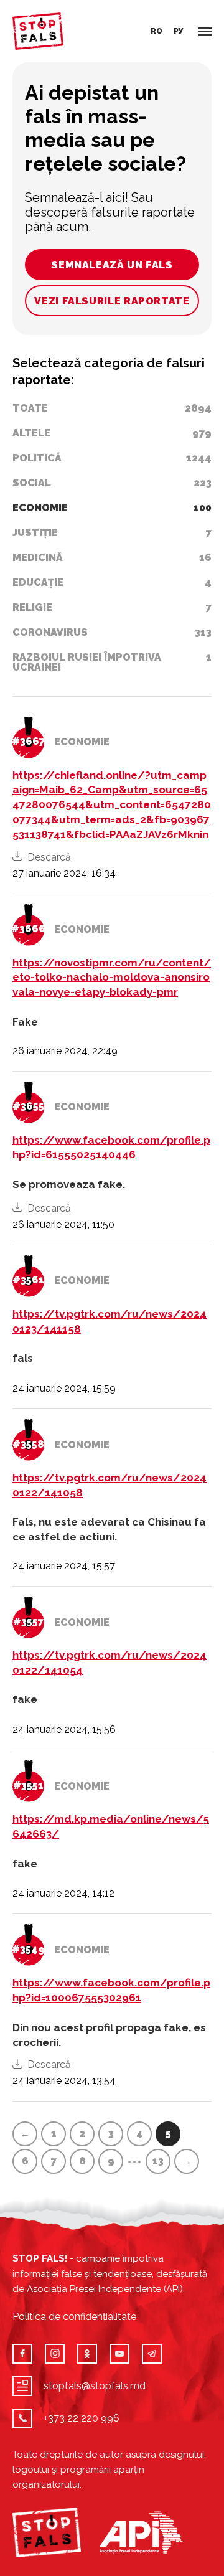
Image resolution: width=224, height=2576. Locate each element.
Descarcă (49, 857)
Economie (82, 742)
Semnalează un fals (112, 265)
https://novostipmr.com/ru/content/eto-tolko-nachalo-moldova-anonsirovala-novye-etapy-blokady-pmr (112, 978)
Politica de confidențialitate (74, 2317)
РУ (179, 31)
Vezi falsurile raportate (112, 301)
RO (156, 31)
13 (158, 2161)
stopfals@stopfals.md (95, 2386)
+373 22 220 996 (82, 2418)
